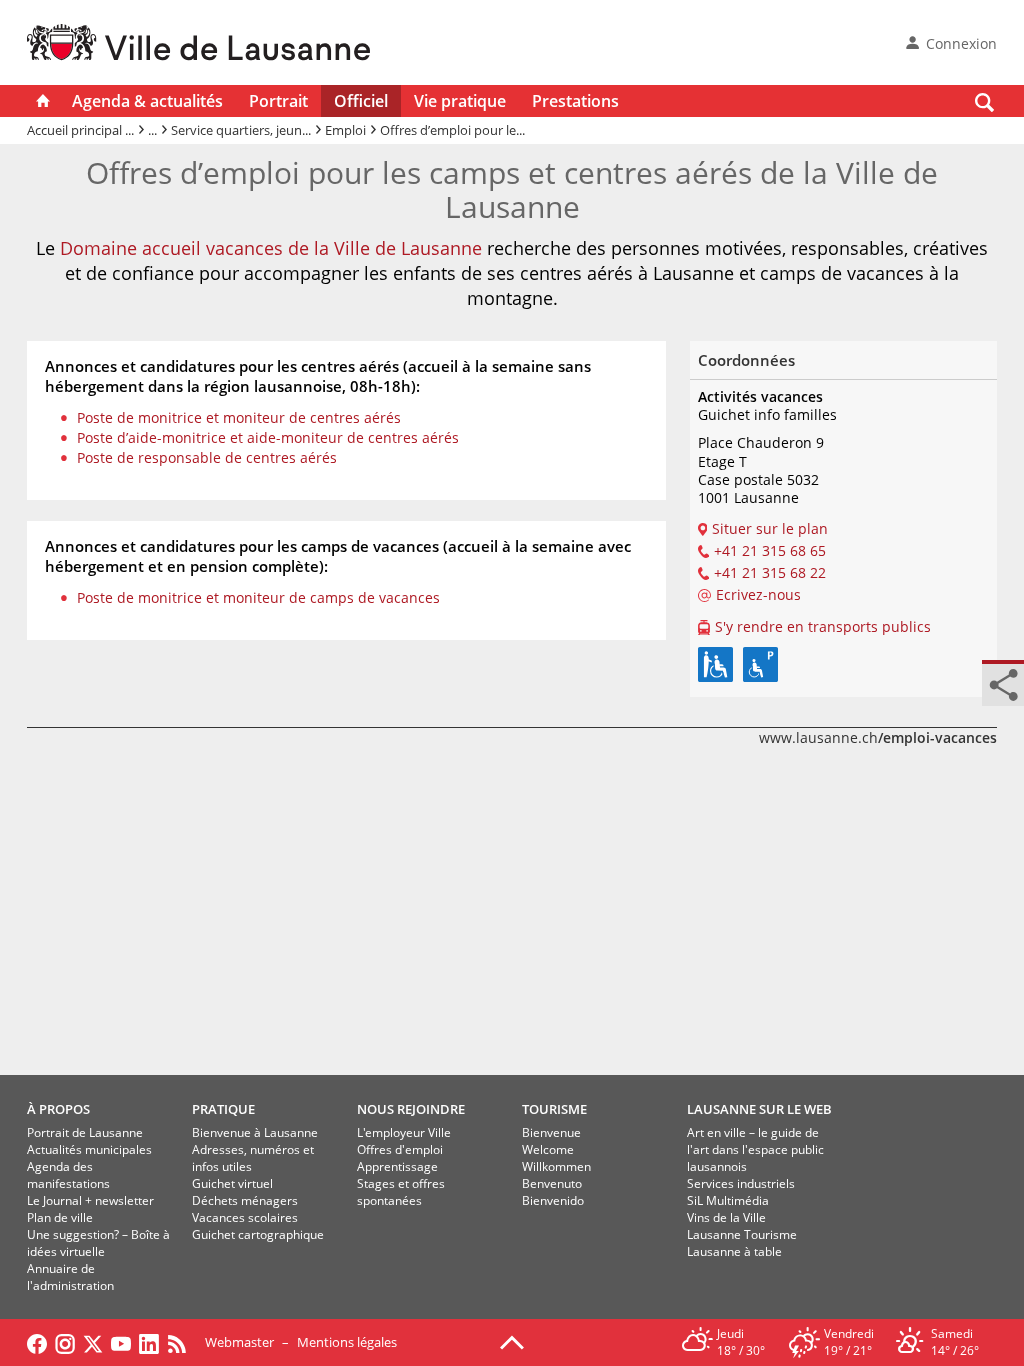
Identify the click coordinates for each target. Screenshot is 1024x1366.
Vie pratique (460, 101)
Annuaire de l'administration (70, 1277)
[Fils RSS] (182, 1342)
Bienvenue (551, 1132)
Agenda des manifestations (68, 1175)
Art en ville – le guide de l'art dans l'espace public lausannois (755, 1149)
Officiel (361, 101)
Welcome (548, 1149)
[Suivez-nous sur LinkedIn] (149, 1342)
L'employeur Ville (404, 1132)
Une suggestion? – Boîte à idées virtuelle (98, 1243)
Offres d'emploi (400, 1149)
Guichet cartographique (258, 1234)
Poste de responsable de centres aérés (207, 457)
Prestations (575, 101)
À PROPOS (58, 1109)
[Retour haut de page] (512, 1341)
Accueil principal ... (80, 130)
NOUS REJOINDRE (411, 1109)
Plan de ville (60, 1217)
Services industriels (741, 1183)
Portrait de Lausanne (85, 1132)
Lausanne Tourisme (742, 1234)
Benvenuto (552, 1183)
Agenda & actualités (147, 101)
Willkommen (556, 1166)
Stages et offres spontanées (401, 1192)
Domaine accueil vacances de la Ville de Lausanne (271, 248)
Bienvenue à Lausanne (255, 1132)
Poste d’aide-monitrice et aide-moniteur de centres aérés (268, 437)
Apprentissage (397, 1166)
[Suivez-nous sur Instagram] (65, 1342)
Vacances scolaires (245, 1217)
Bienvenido (553, 1200)
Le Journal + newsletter (90, 1200)
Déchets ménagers (245, 1200)
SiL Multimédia (728, 1200)
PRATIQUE (223, 1109)
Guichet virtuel (232, 1183)
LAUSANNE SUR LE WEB (759, 1109)
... (152, 130)
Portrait (278, 101)
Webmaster (239, 1342)
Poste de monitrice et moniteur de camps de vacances (258, 597)
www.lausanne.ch (878, 737)
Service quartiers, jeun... (241, 130)
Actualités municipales (89, 1149)
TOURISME (554, 1109)
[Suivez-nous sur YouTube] (121, 1342)
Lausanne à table (734, 1251)
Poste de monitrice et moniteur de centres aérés (239, 417)
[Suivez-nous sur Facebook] (37, 1342)
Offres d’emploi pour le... (452, 130)
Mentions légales (347, 1342)
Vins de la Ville (726, 1217)
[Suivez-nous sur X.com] (93, 1342)
